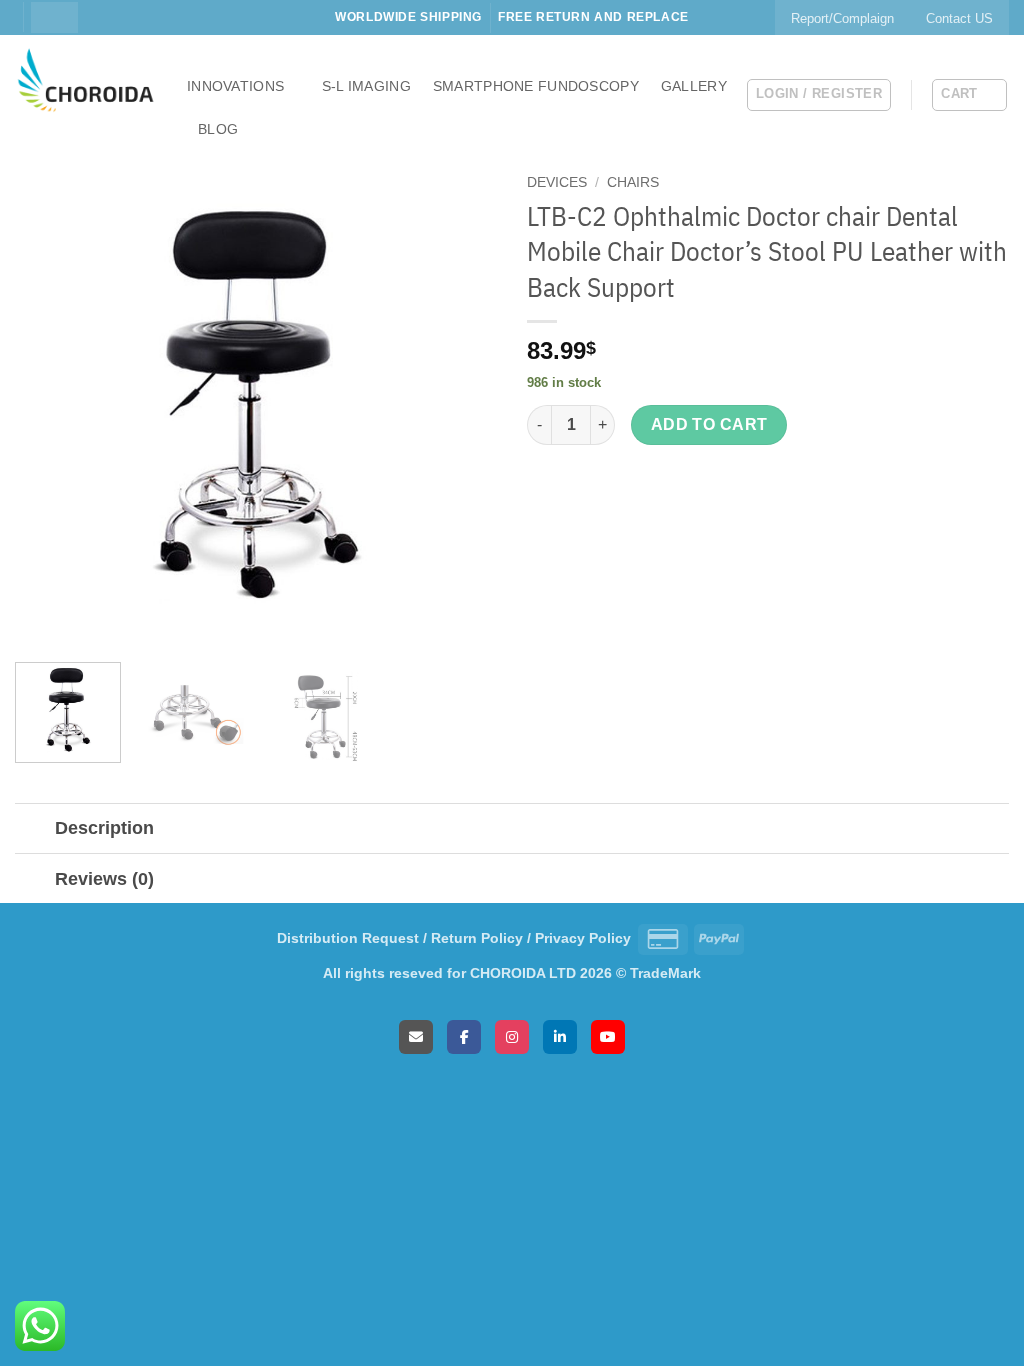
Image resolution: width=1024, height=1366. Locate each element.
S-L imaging (366, 86)
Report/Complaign (842, 18)
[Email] (416, 1037)
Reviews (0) (104, 879)
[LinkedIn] (560, 1037)
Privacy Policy (583, 938)
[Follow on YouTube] (25, 27)
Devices (557, 182)
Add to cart (709, 424)
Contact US (959, 18)
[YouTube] (608, 1037)
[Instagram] (512, 1037)
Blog (218, 129)
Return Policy (477, 938)
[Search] (54, 17)
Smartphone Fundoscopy (536, 86)
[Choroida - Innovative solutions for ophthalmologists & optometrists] (86, 80)
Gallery (694, 86)
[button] (819, 95)
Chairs (633, 182)
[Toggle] (34, 830)
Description (104, 828)
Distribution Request (348, 938)
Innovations (235, 86)
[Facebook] (464, 1037)
